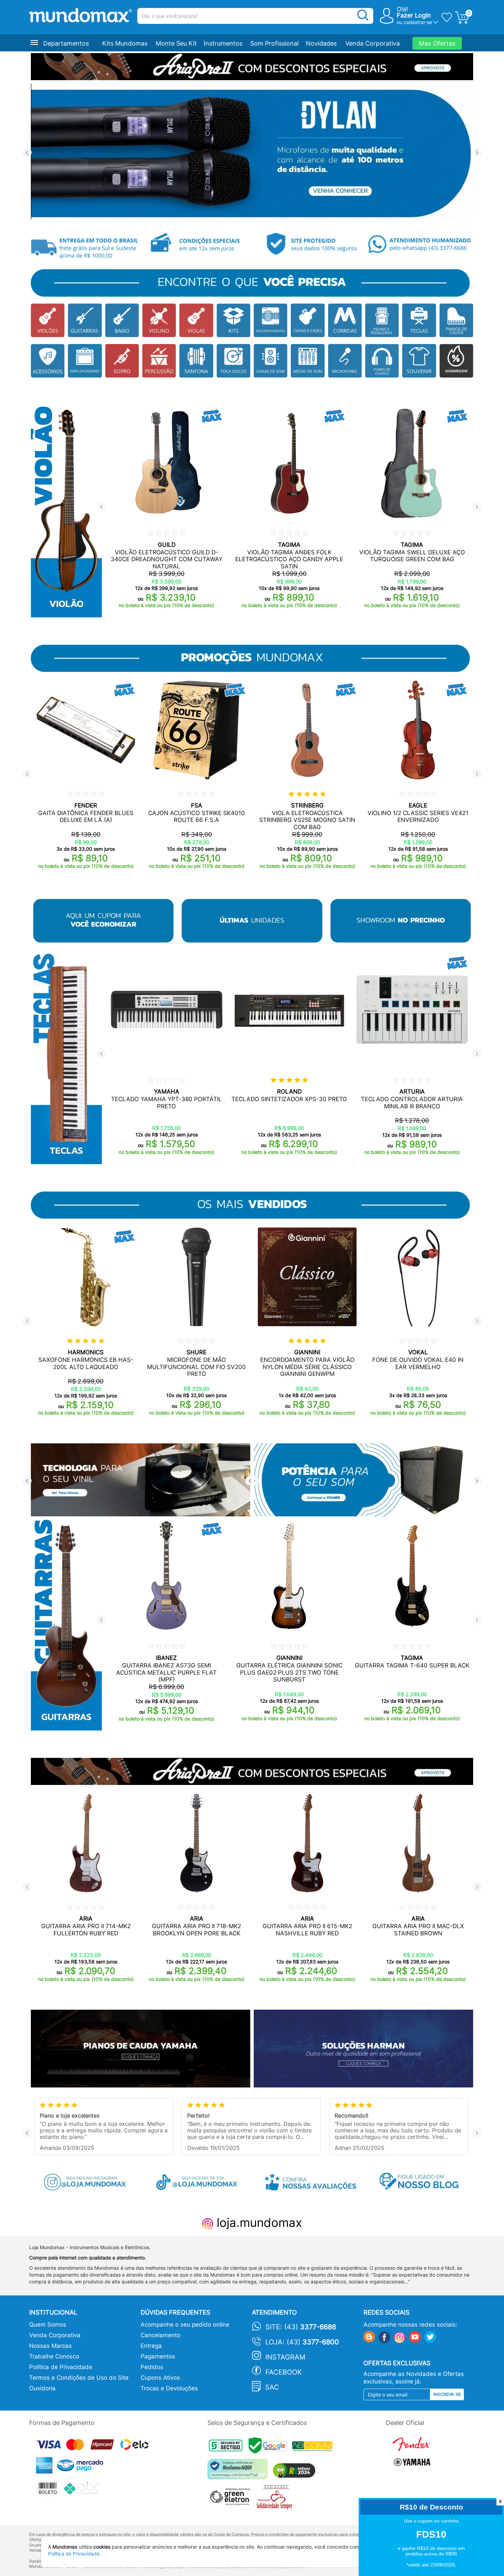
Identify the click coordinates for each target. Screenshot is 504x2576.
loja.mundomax (258, 2222)
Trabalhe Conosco (54, 2356)
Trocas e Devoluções (169, 2388)
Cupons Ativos (160, 2378)
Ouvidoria (42, 2388)
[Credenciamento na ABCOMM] (314, 2447)
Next (477, 153)
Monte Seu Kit (176, 43)
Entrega (151, 2346)
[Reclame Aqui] (239, 2472)
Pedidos (152, 2367)
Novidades (321, 43)
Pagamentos (158, 2356)
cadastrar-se (418, 22)
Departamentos (66, 43)
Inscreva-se (447, 2394)
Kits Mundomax (125, 43)
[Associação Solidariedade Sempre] (276, 2499)
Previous (27, 153)
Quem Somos (48, 2325)
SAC (272, 2387)
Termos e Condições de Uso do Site (79, 2378)
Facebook (284, 2372)
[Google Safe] (270, 2447)
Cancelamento (160, 2335)
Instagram (285, 2357)
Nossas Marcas (50, 2346)
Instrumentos (223, 43)
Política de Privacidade (61, 2367)
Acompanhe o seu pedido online (185, 2325)
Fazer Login (414, 15)
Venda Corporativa (373, 43)
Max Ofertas (437, 43)
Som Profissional (274, 43)
